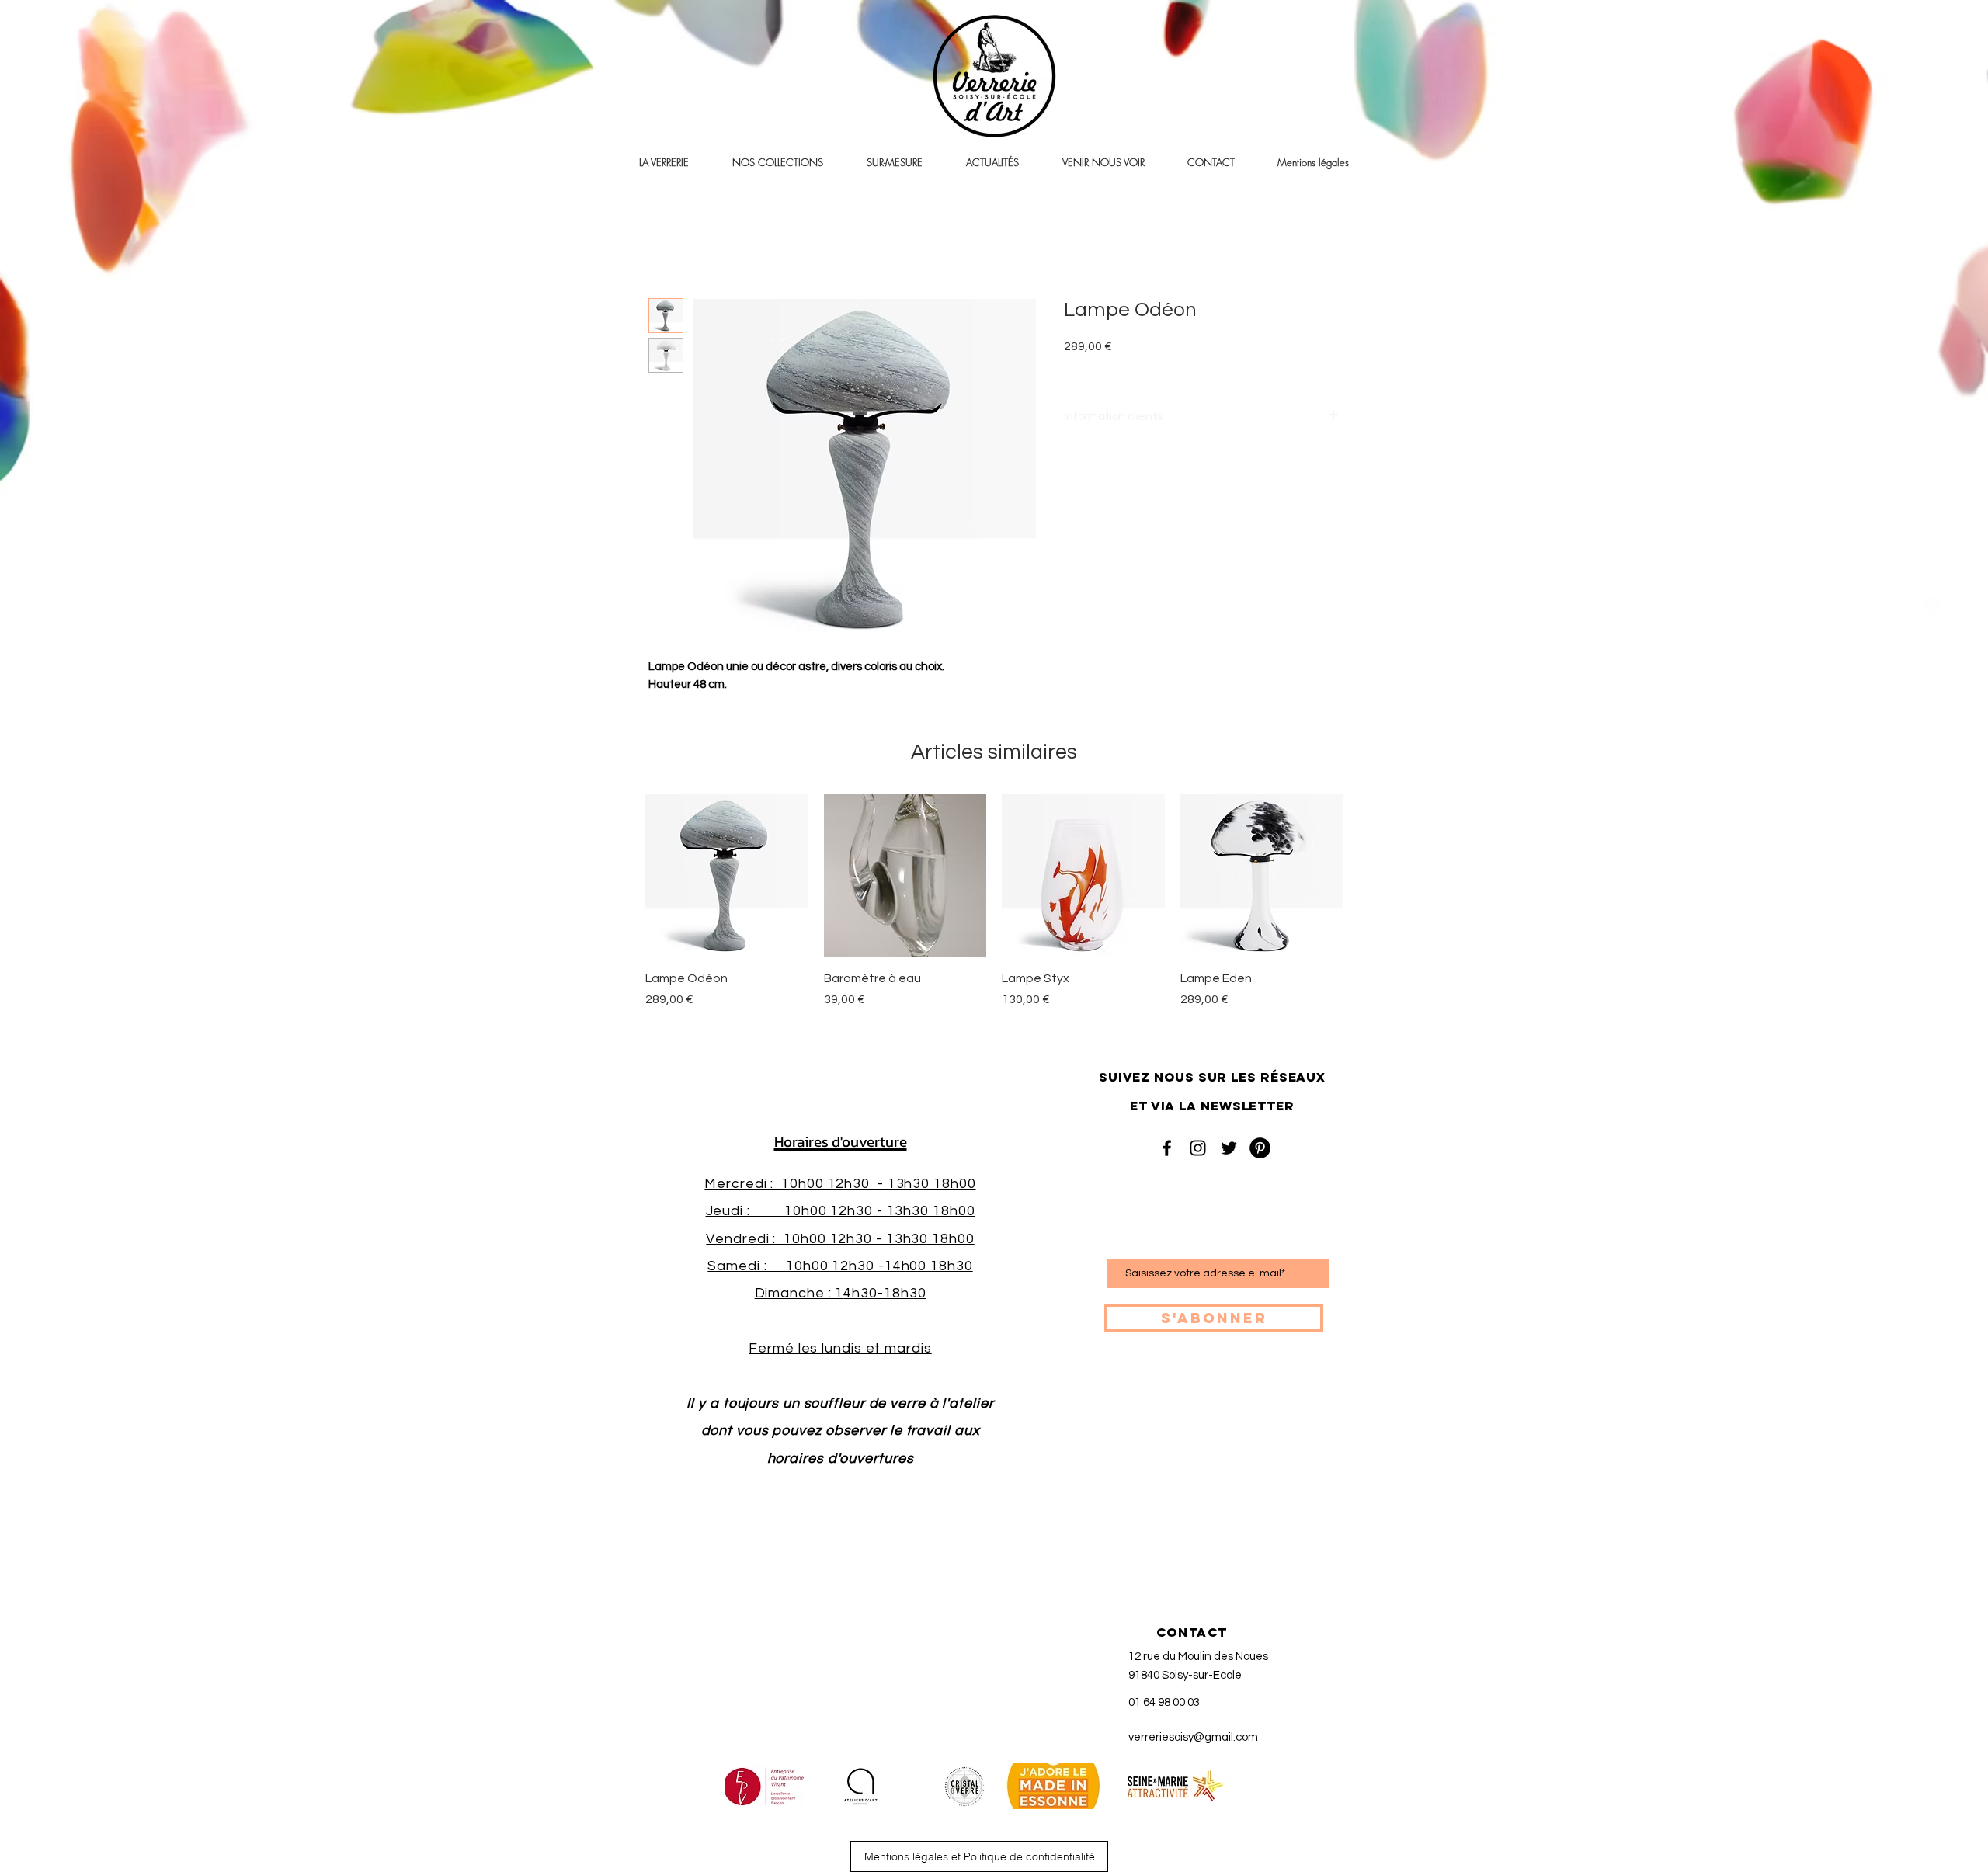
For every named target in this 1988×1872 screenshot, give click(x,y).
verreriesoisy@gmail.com (1193, 1737)
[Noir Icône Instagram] (1198, 1148)
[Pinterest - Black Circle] (1260, 1148)
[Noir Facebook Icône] (1167, 1148)
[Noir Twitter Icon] (1229, 1148)
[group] (994, 910)
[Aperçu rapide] (727, 876)
